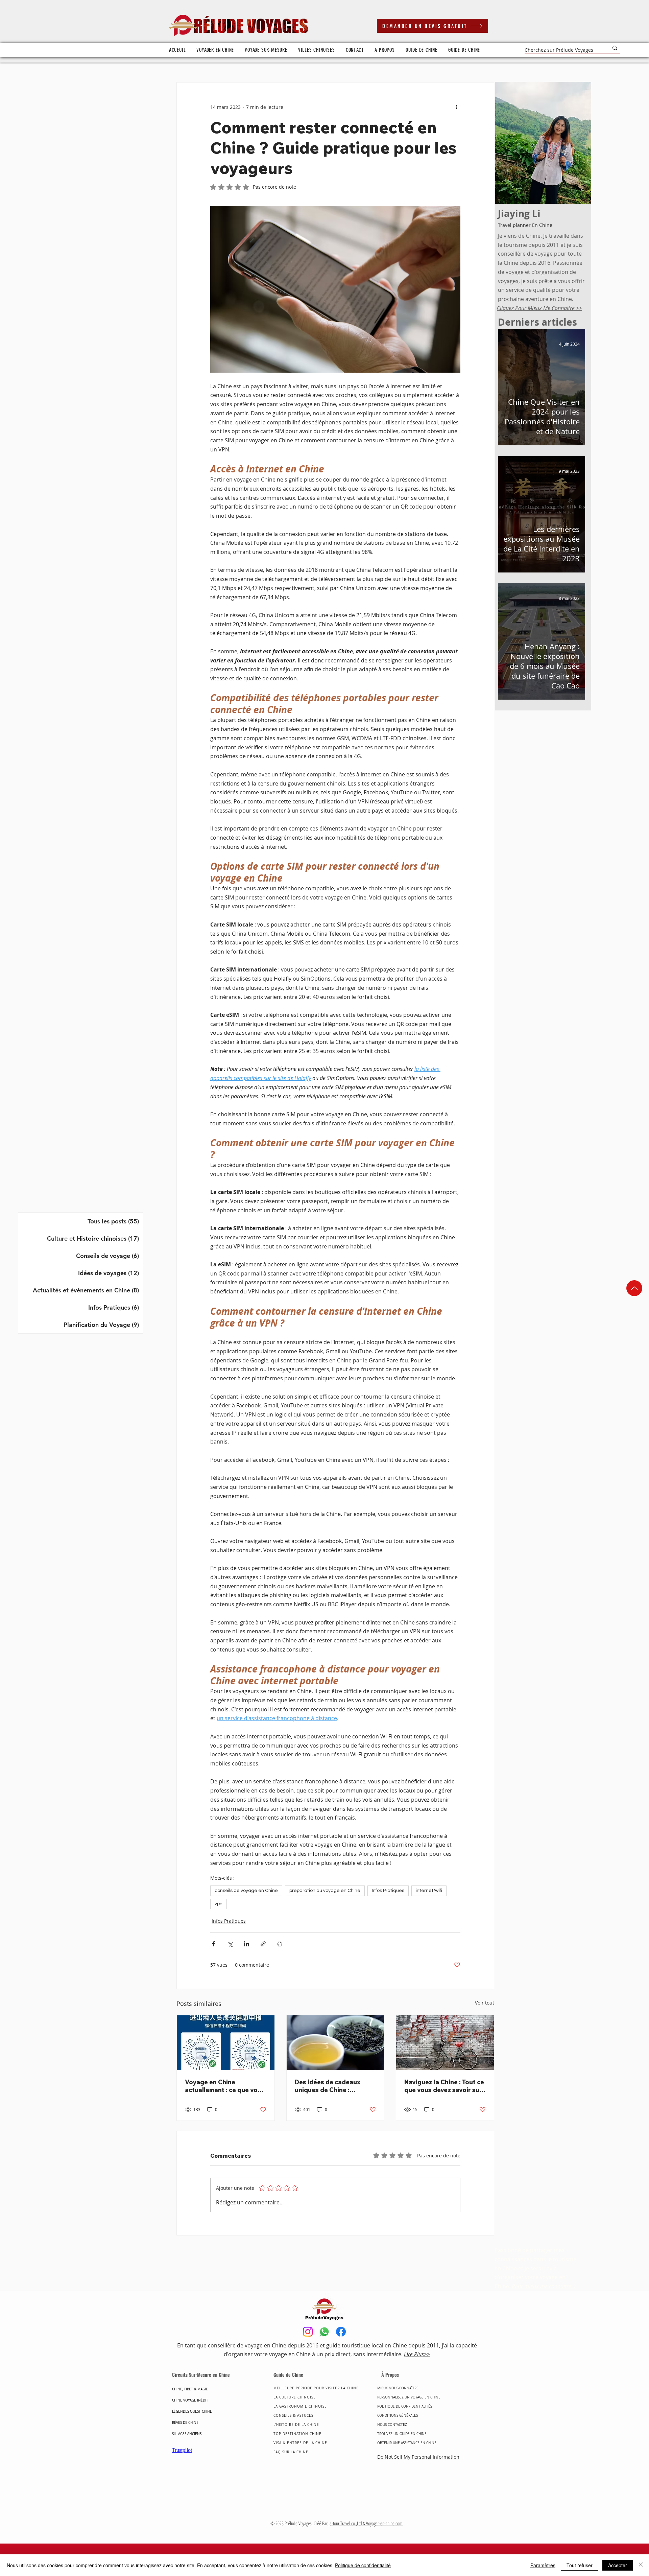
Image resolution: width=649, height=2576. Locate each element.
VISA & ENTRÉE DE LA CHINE (300, 2443)
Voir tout (485, 2003)
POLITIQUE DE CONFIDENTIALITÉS (405, 2406)
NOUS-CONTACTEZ (392, 2425)
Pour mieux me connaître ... (545, 2286)
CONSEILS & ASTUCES (293, 2416)
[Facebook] (341, 2332)
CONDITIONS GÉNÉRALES (398, 2416)
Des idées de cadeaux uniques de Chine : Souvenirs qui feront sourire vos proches (328, 2086)
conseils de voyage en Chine (246, 1891)
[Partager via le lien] (263, 1944)
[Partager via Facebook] (213, 1944)
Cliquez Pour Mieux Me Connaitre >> (539, 308)
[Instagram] (308, 2332)
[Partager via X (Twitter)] (230, 1944)
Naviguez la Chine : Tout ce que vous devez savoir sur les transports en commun (444, 2086)
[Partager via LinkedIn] (247, 1944)
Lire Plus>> (417, 2354)
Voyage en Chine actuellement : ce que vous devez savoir (225, 2086)
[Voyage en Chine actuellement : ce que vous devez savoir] (226, 2043)
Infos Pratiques (388, 1891)
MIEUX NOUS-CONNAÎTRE (398, 2388)
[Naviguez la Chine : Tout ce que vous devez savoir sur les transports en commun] (445, 2043)
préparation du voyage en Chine (325, 1891)
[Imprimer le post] (280, 1944)
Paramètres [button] (543, 2565)
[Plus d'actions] (456, 107)
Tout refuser (580, 2565)
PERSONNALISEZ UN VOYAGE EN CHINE (409, 2397)
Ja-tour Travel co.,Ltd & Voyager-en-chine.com (365, 2523)
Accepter (618, 2565)
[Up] (634, 1288)
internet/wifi (429, 1891)
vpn (219, 1904)
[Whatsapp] (324, 2332)
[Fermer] (641, 2565)
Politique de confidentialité (363, 2565)
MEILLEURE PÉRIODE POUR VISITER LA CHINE (316, 2388)
